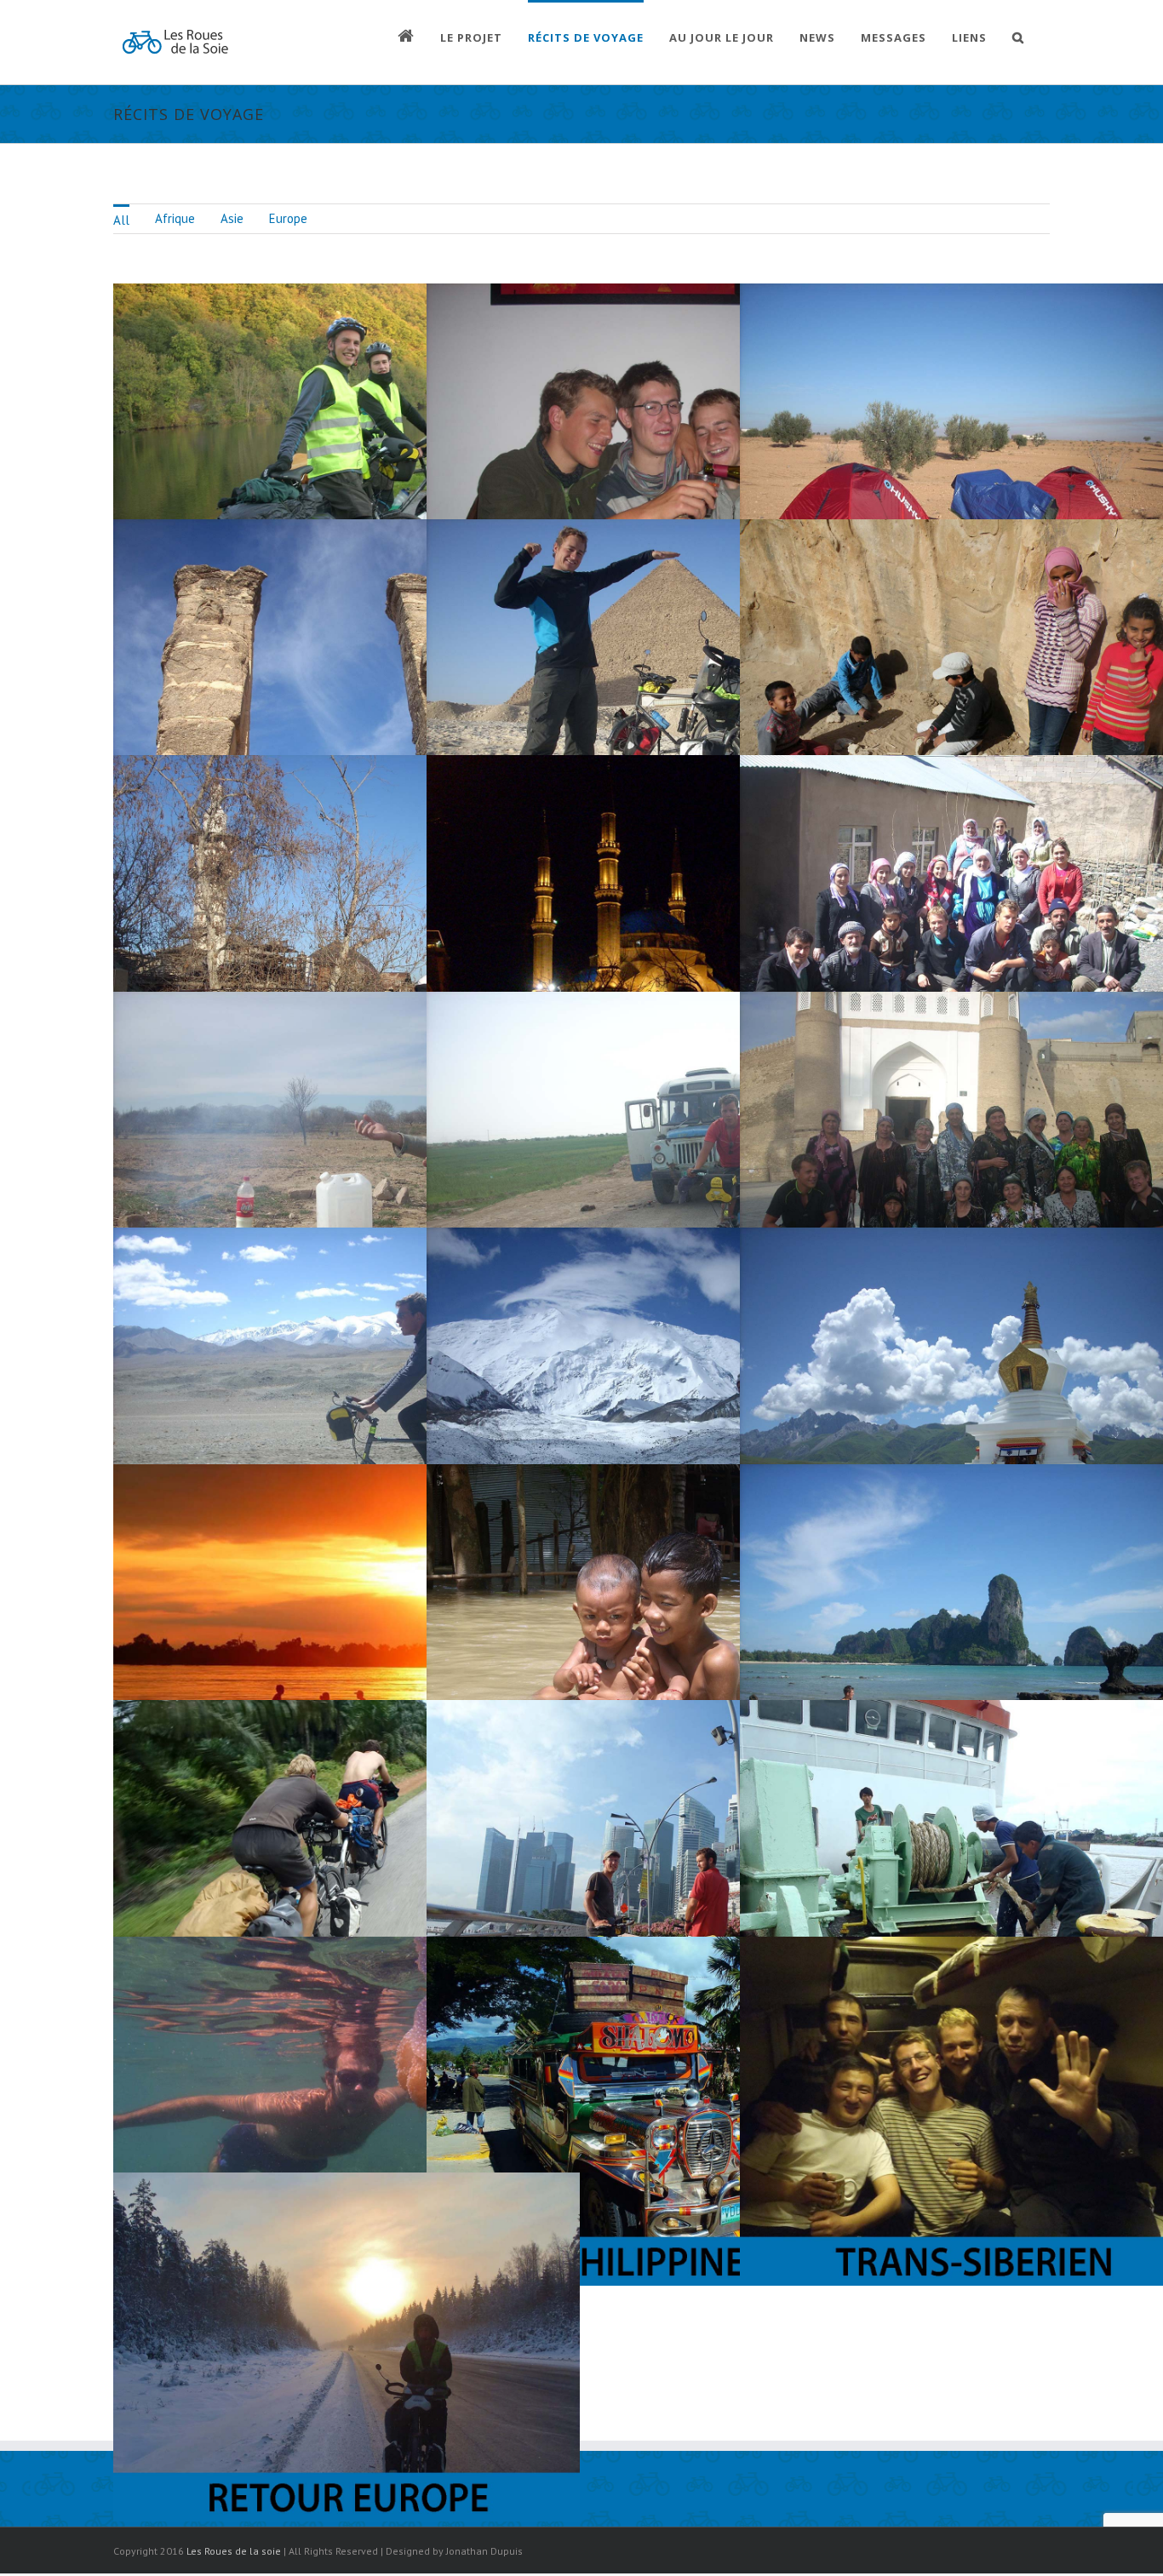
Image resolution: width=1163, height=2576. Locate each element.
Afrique (175, 218)
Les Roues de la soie (234, 2551)
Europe (288, 218)
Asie (232, 218)
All (121, 220)
